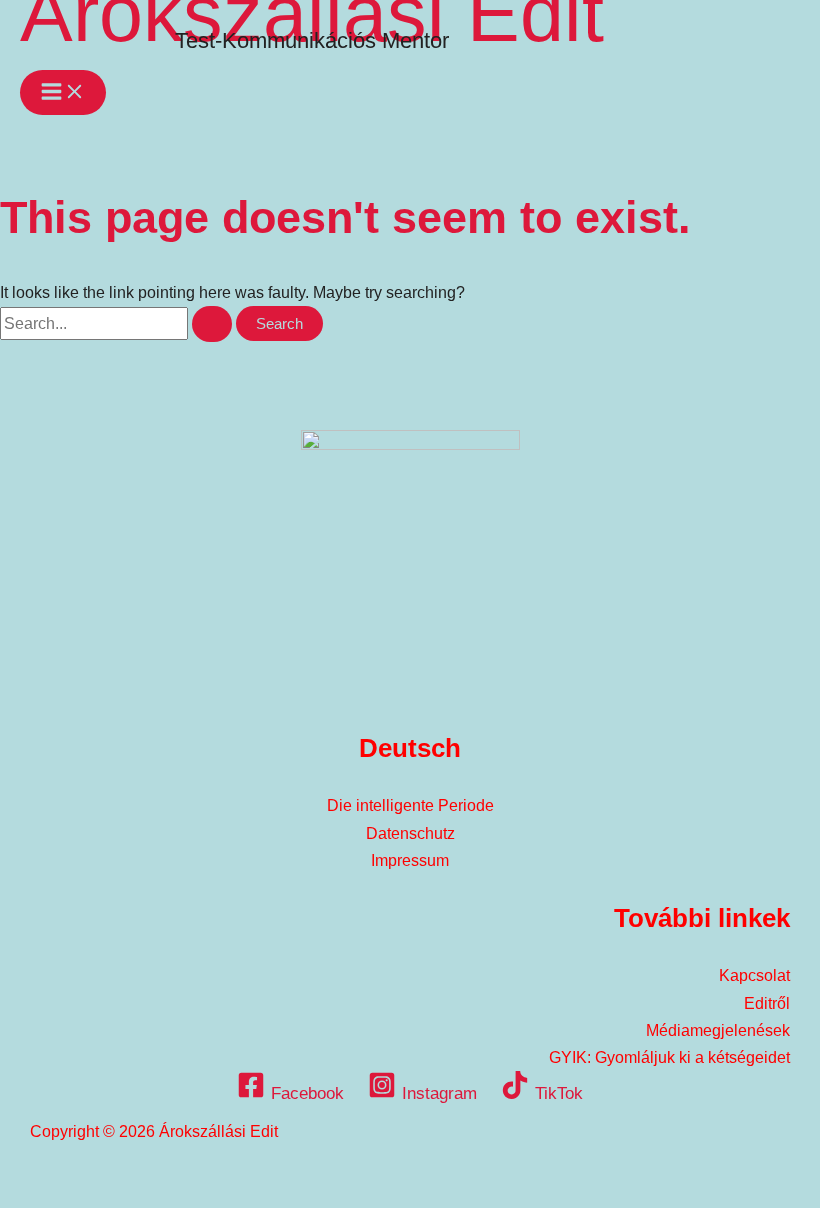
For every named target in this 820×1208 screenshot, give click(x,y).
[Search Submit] (212, 324)
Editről (767, 1003)
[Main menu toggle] (63, 92)
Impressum (410, 860)
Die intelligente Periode (410, 805)
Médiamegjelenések (718, 1030)
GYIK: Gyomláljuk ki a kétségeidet (669, 1057)
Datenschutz (410, 833)
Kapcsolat (754, 975)
